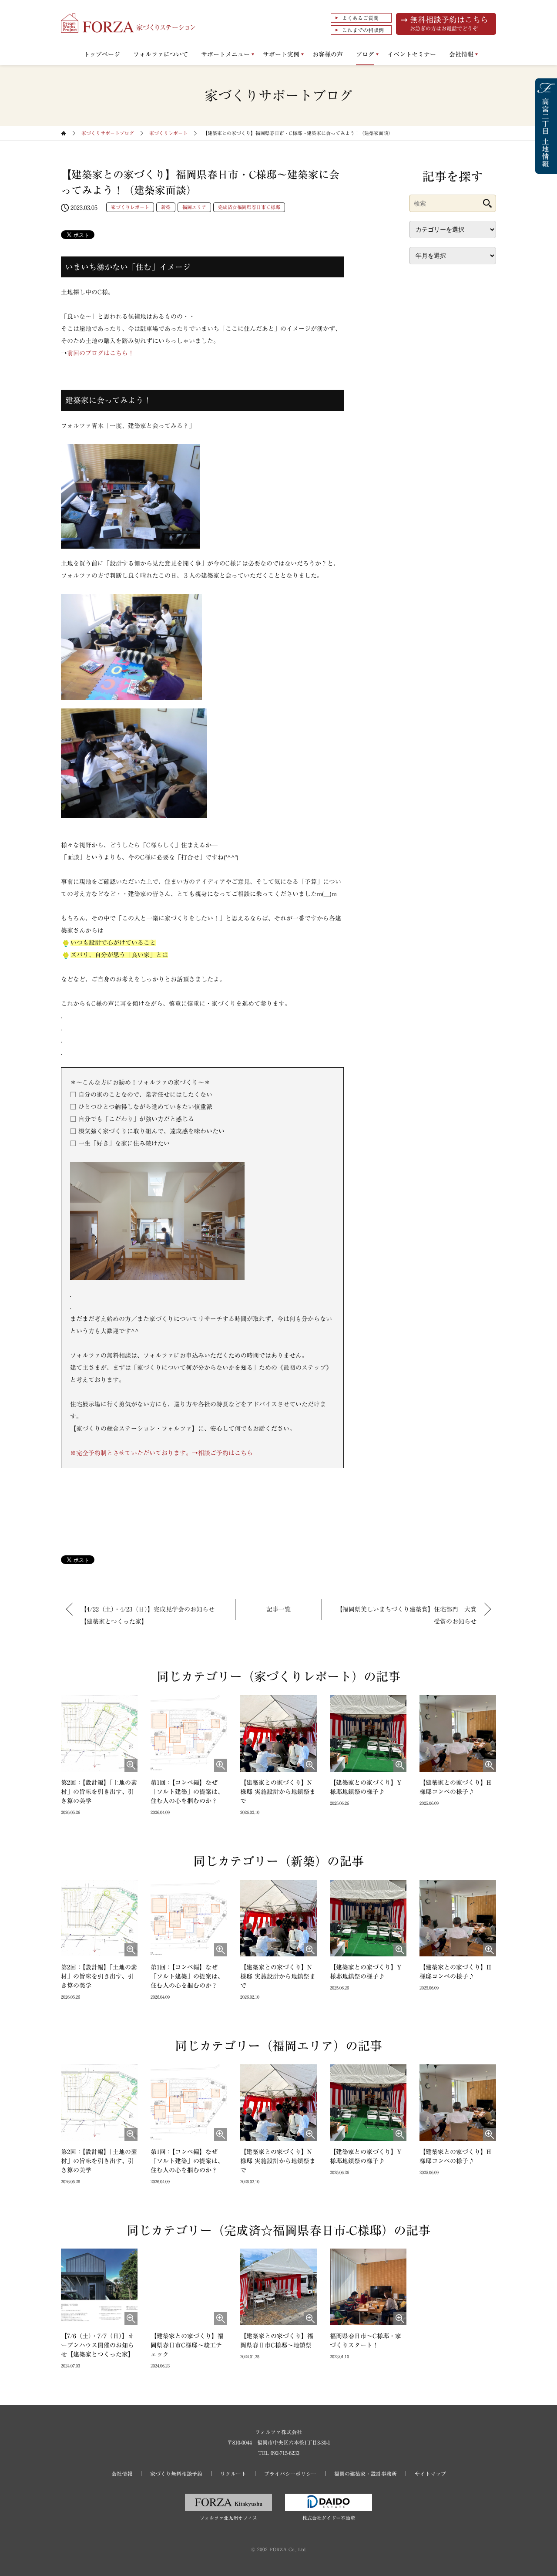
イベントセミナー (412, 54)
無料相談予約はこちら (449, 23)
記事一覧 (278, 1609)
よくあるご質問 (360, 18)
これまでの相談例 (363, 30)
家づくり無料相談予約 (176, 2474)
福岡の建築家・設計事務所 (366, 2474)
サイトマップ (430, 2474)
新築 (166, 207)
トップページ (102, 54)
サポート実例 (281, 54)
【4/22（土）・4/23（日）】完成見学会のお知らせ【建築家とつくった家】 (148, 1615)
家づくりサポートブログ (108, 133)
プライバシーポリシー (290, 2474)
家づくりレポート (168, 133)
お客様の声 (328, 54)
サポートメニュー (225, 54)
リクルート (233, 2474)
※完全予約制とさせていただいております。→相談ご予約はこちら (161, 1453)
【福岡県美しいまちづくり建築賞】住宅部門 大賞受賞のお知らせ (406, 1615)
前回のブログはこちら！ (101, 353)
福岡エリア (194, 207)
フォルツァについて (161, 54)
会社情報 (461, 54)
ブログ (365, 54)
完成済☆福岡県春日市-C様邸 (249, 207)
